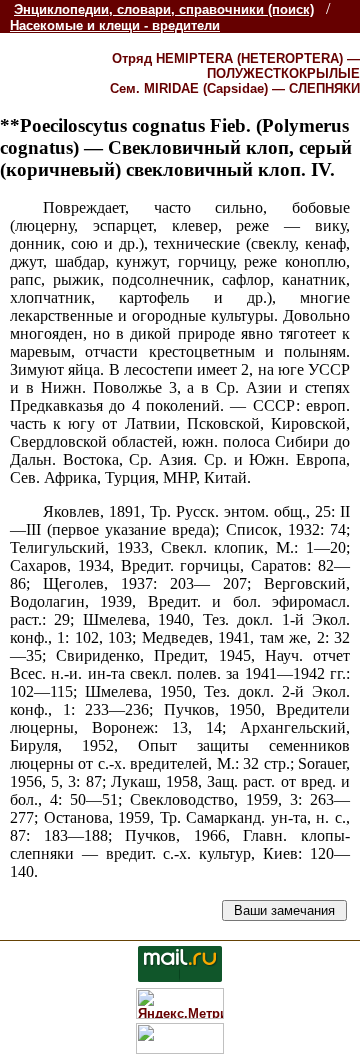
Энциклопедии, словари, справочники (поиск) (164, 9)
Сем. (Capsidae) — (235, 88)
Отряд (236, 66)
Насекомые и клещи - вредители (115, 25)
